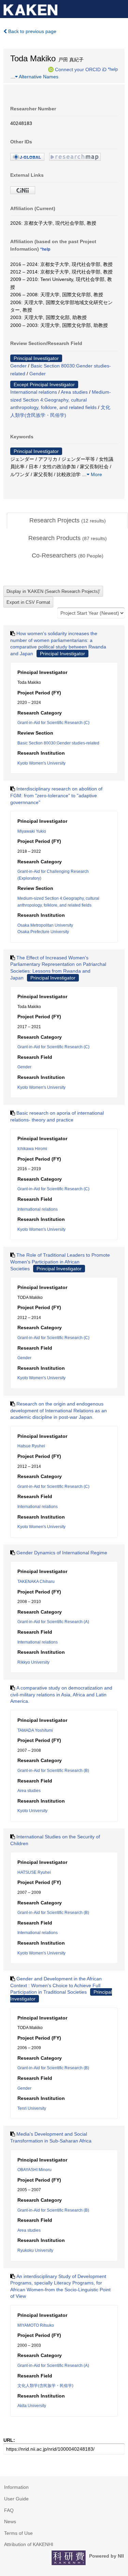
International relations (34, 392)
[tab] (67, 521)
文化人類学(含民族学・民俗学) (45, 2386)
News (10, 2522)
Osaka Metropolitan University (45, 925)
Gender (18, 366)
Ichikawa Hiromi (32, 1149)
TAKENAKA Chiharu (36, 1582)
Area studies (74, 392)
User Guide (16, 2499)
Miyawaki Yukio (32, 831)
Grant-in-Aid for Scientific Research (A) (53, 1622)
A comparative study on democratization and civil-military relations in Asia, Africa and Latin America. (61, 1694)
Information (16, 2487)
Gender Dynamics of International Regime (62, 1553)
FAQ (9, 2510)
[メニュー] (120, 8)
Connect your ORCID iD (81, 69)
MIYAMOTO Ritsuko (36, 2325)
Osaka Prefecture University (43, 932)
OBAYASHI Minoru (34, 2170)
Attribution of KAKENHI (29, 2544)
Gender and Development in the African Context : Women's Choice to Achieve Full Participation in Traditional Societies (56, 1985)
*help (113, 69)
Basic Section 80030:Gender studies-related (58, 743)
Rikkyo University (33, 1662)
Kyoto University (32, 1811)
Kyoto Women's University (41, 763)
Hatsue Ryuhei (31, 1446)
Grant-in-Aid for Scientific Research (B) (53, 1771)
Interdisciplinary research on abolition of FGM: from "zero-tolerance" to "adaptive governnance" (56, 795)
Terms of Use (18, 2533)
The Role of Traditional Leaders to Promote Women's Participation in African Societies (60, 1262)
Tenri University (32, 2108)
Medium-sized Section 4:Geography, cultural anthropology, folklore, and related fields (61, 400)
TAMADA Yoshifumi (35, 1730)
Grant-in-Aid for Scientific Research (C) (53, 723)
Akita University (32, 2406)
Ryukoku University (35, 2250)
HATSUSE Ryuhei (34, 1872)
